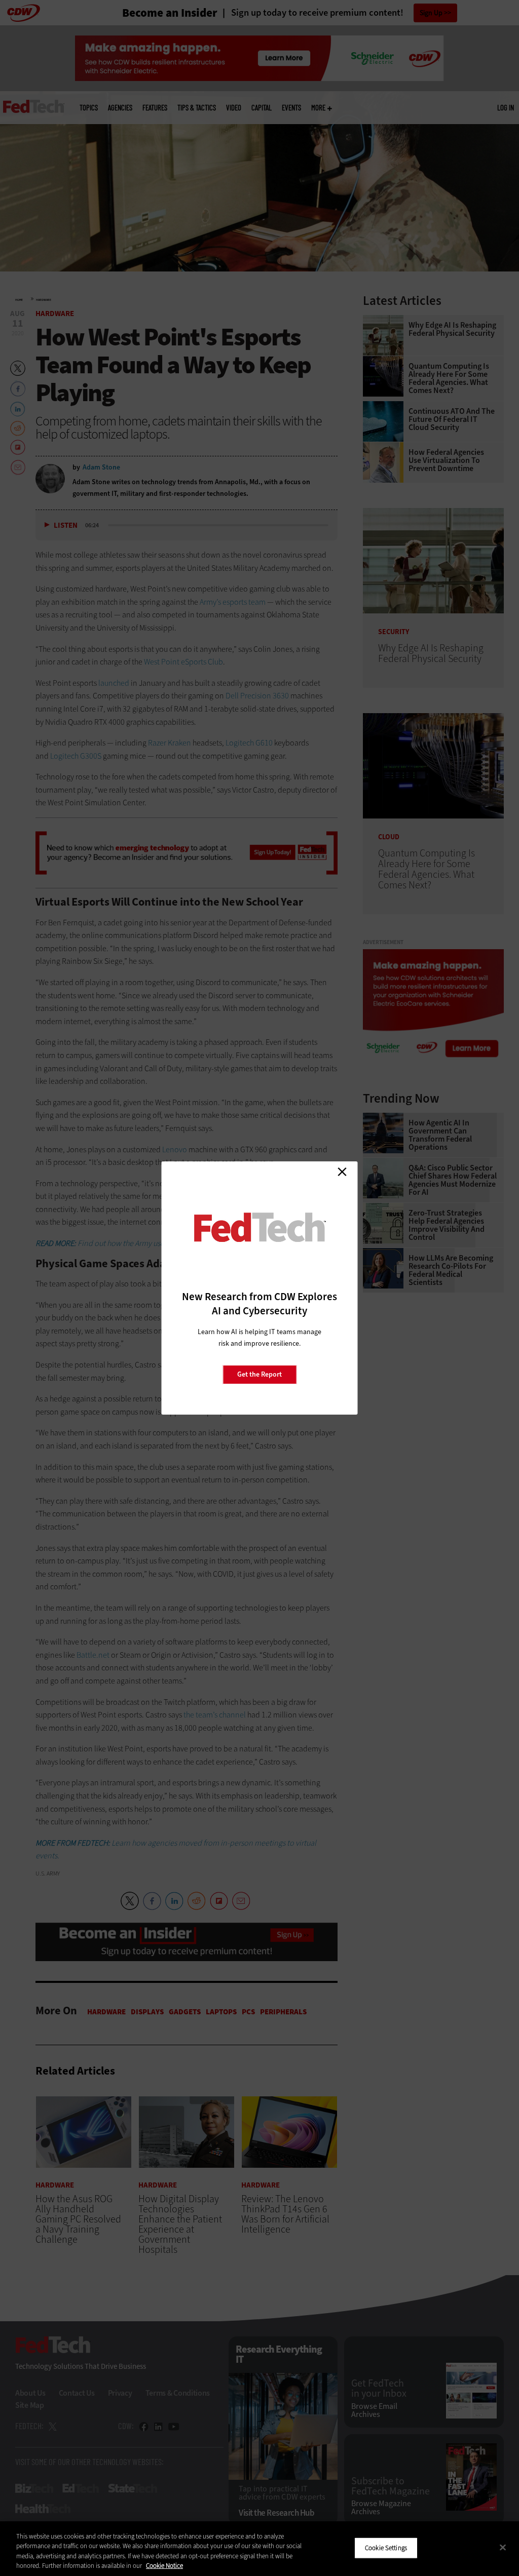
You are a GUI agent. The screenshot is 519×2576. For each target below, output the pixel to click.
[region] (259, 2549)
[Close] (503, 2547)
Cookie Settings (386, 2548)
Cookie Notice (164, 2566)
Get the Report (259, 1374)
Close (342, 1172)
